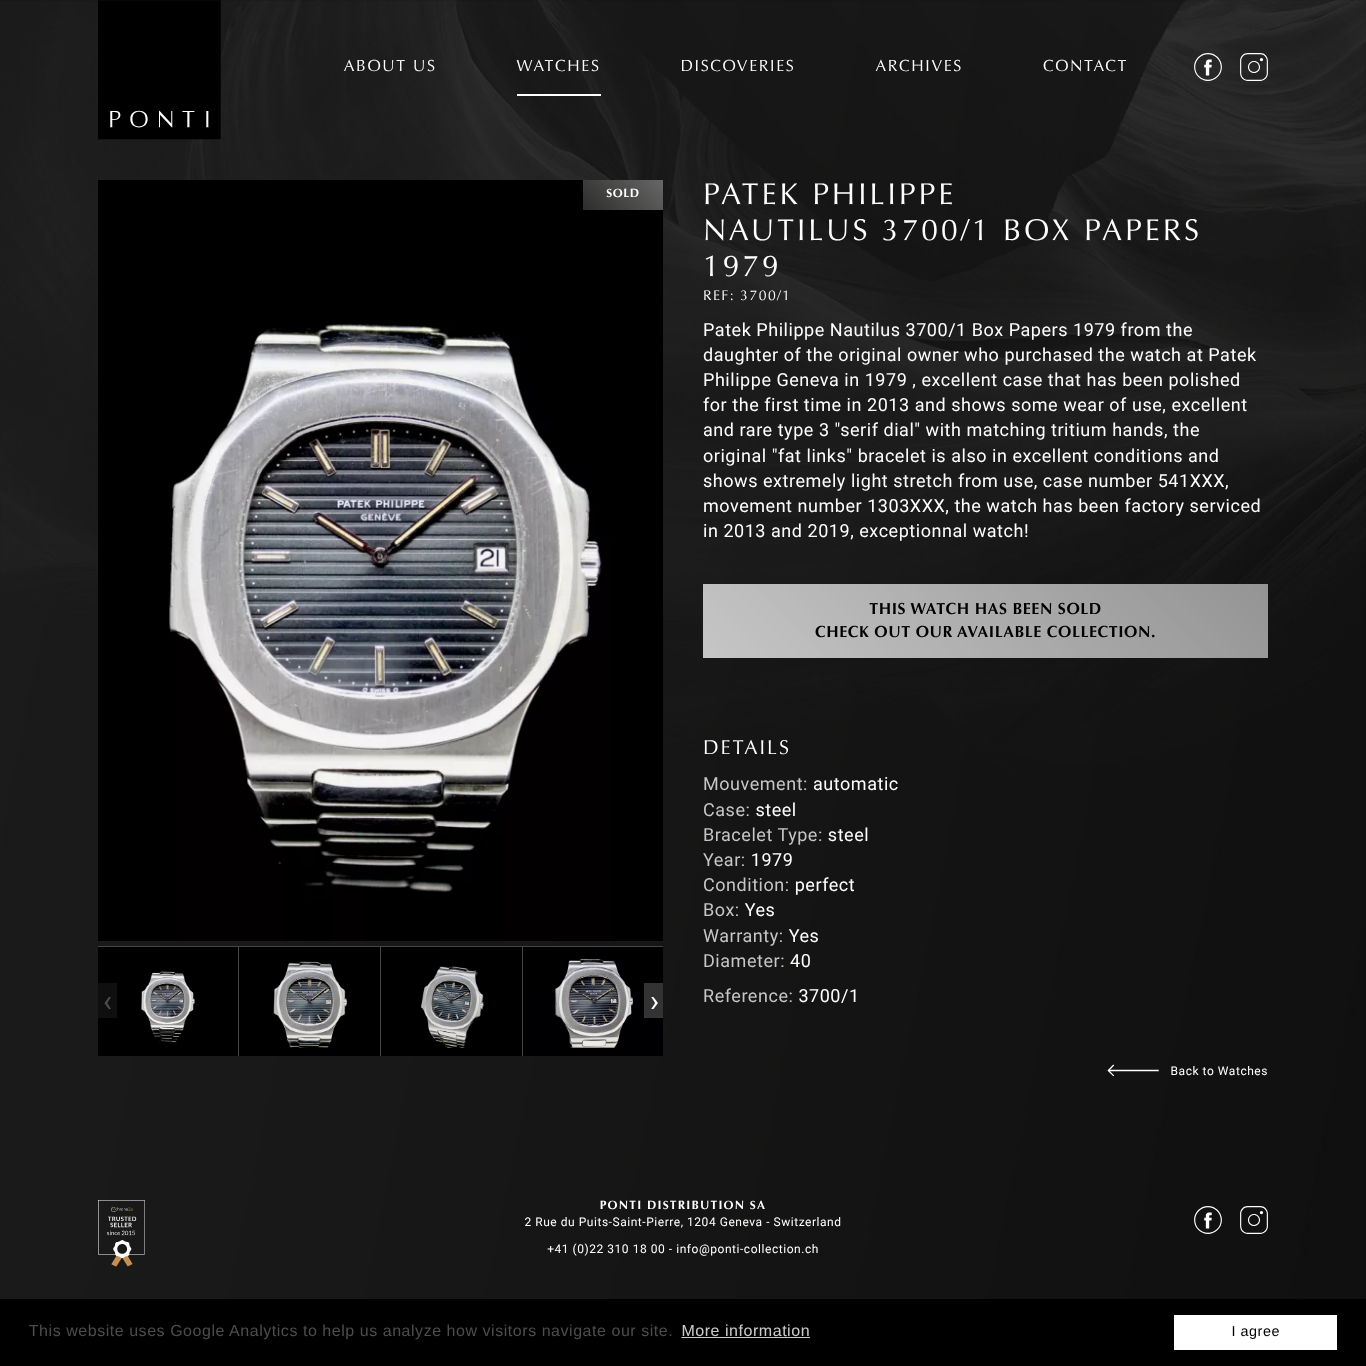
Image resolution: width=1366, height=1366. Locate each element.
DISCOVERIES (738, 68)
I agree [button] (1255, 1332)
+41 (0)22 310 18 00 (606, 1249)
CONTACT (1085, 68)
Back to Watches (1219, 1071)
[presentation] (107, 1001)
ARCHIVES (919, 68)
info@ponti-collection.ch (747, 1249)
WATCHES (559, 68)
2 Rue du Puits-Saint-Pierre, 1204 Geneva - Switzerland (682, 1222)
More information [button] (745, 1331)
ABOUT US (390, 68)
